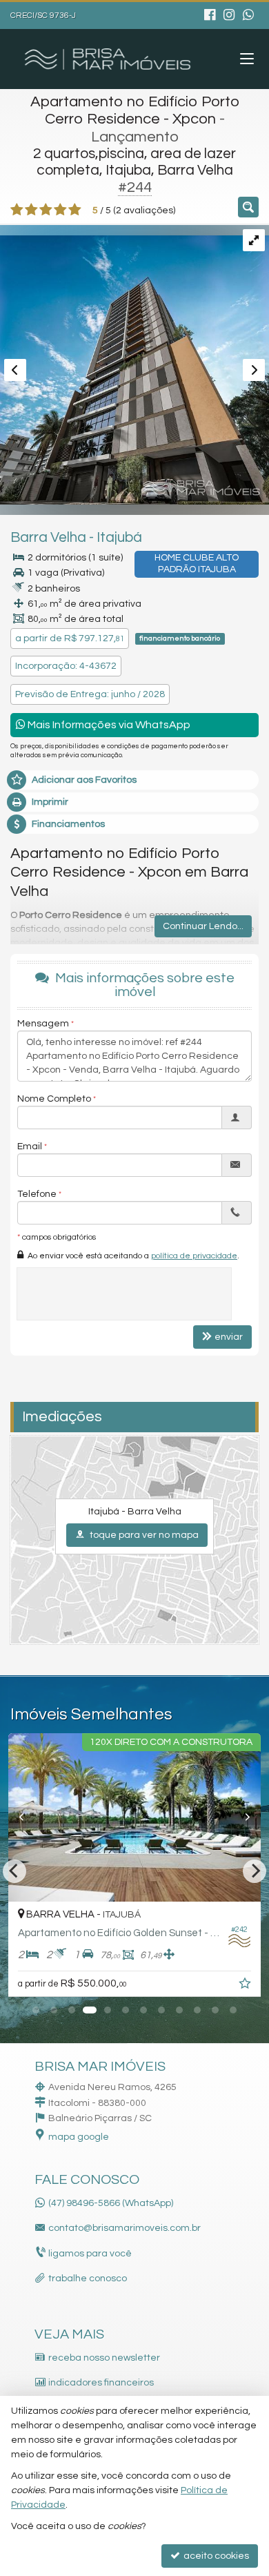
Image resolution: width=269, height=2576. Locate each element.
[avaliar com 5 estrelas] (75, 210)
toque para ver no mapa (143, 1535)
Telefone (37, 1194)
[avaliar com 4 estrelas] (60, 210)
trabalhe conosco (88, 2279)
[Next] (242, 1817)
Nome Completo (54, 1099)
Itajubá (119, 537)
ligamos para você (90, 2254)
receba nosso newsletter (104, 2358)
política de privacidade (194, 1256)
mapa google (79, 2137)
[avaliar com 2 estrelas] (31, 210)
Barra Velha (48, 537)
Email (30, 1146)
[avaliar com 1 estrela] (17, 210)
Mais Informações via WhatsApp (108, 725)
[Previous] (27, 1817)
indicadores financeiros (101, 2383)
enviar (229, 1337)
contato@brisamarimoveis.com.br (124, 2228)
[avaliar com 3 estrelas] (46, 210)
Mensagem (43, 1024)
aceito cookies (215, 2556)
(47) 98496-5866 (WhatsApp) (111, 2203)
